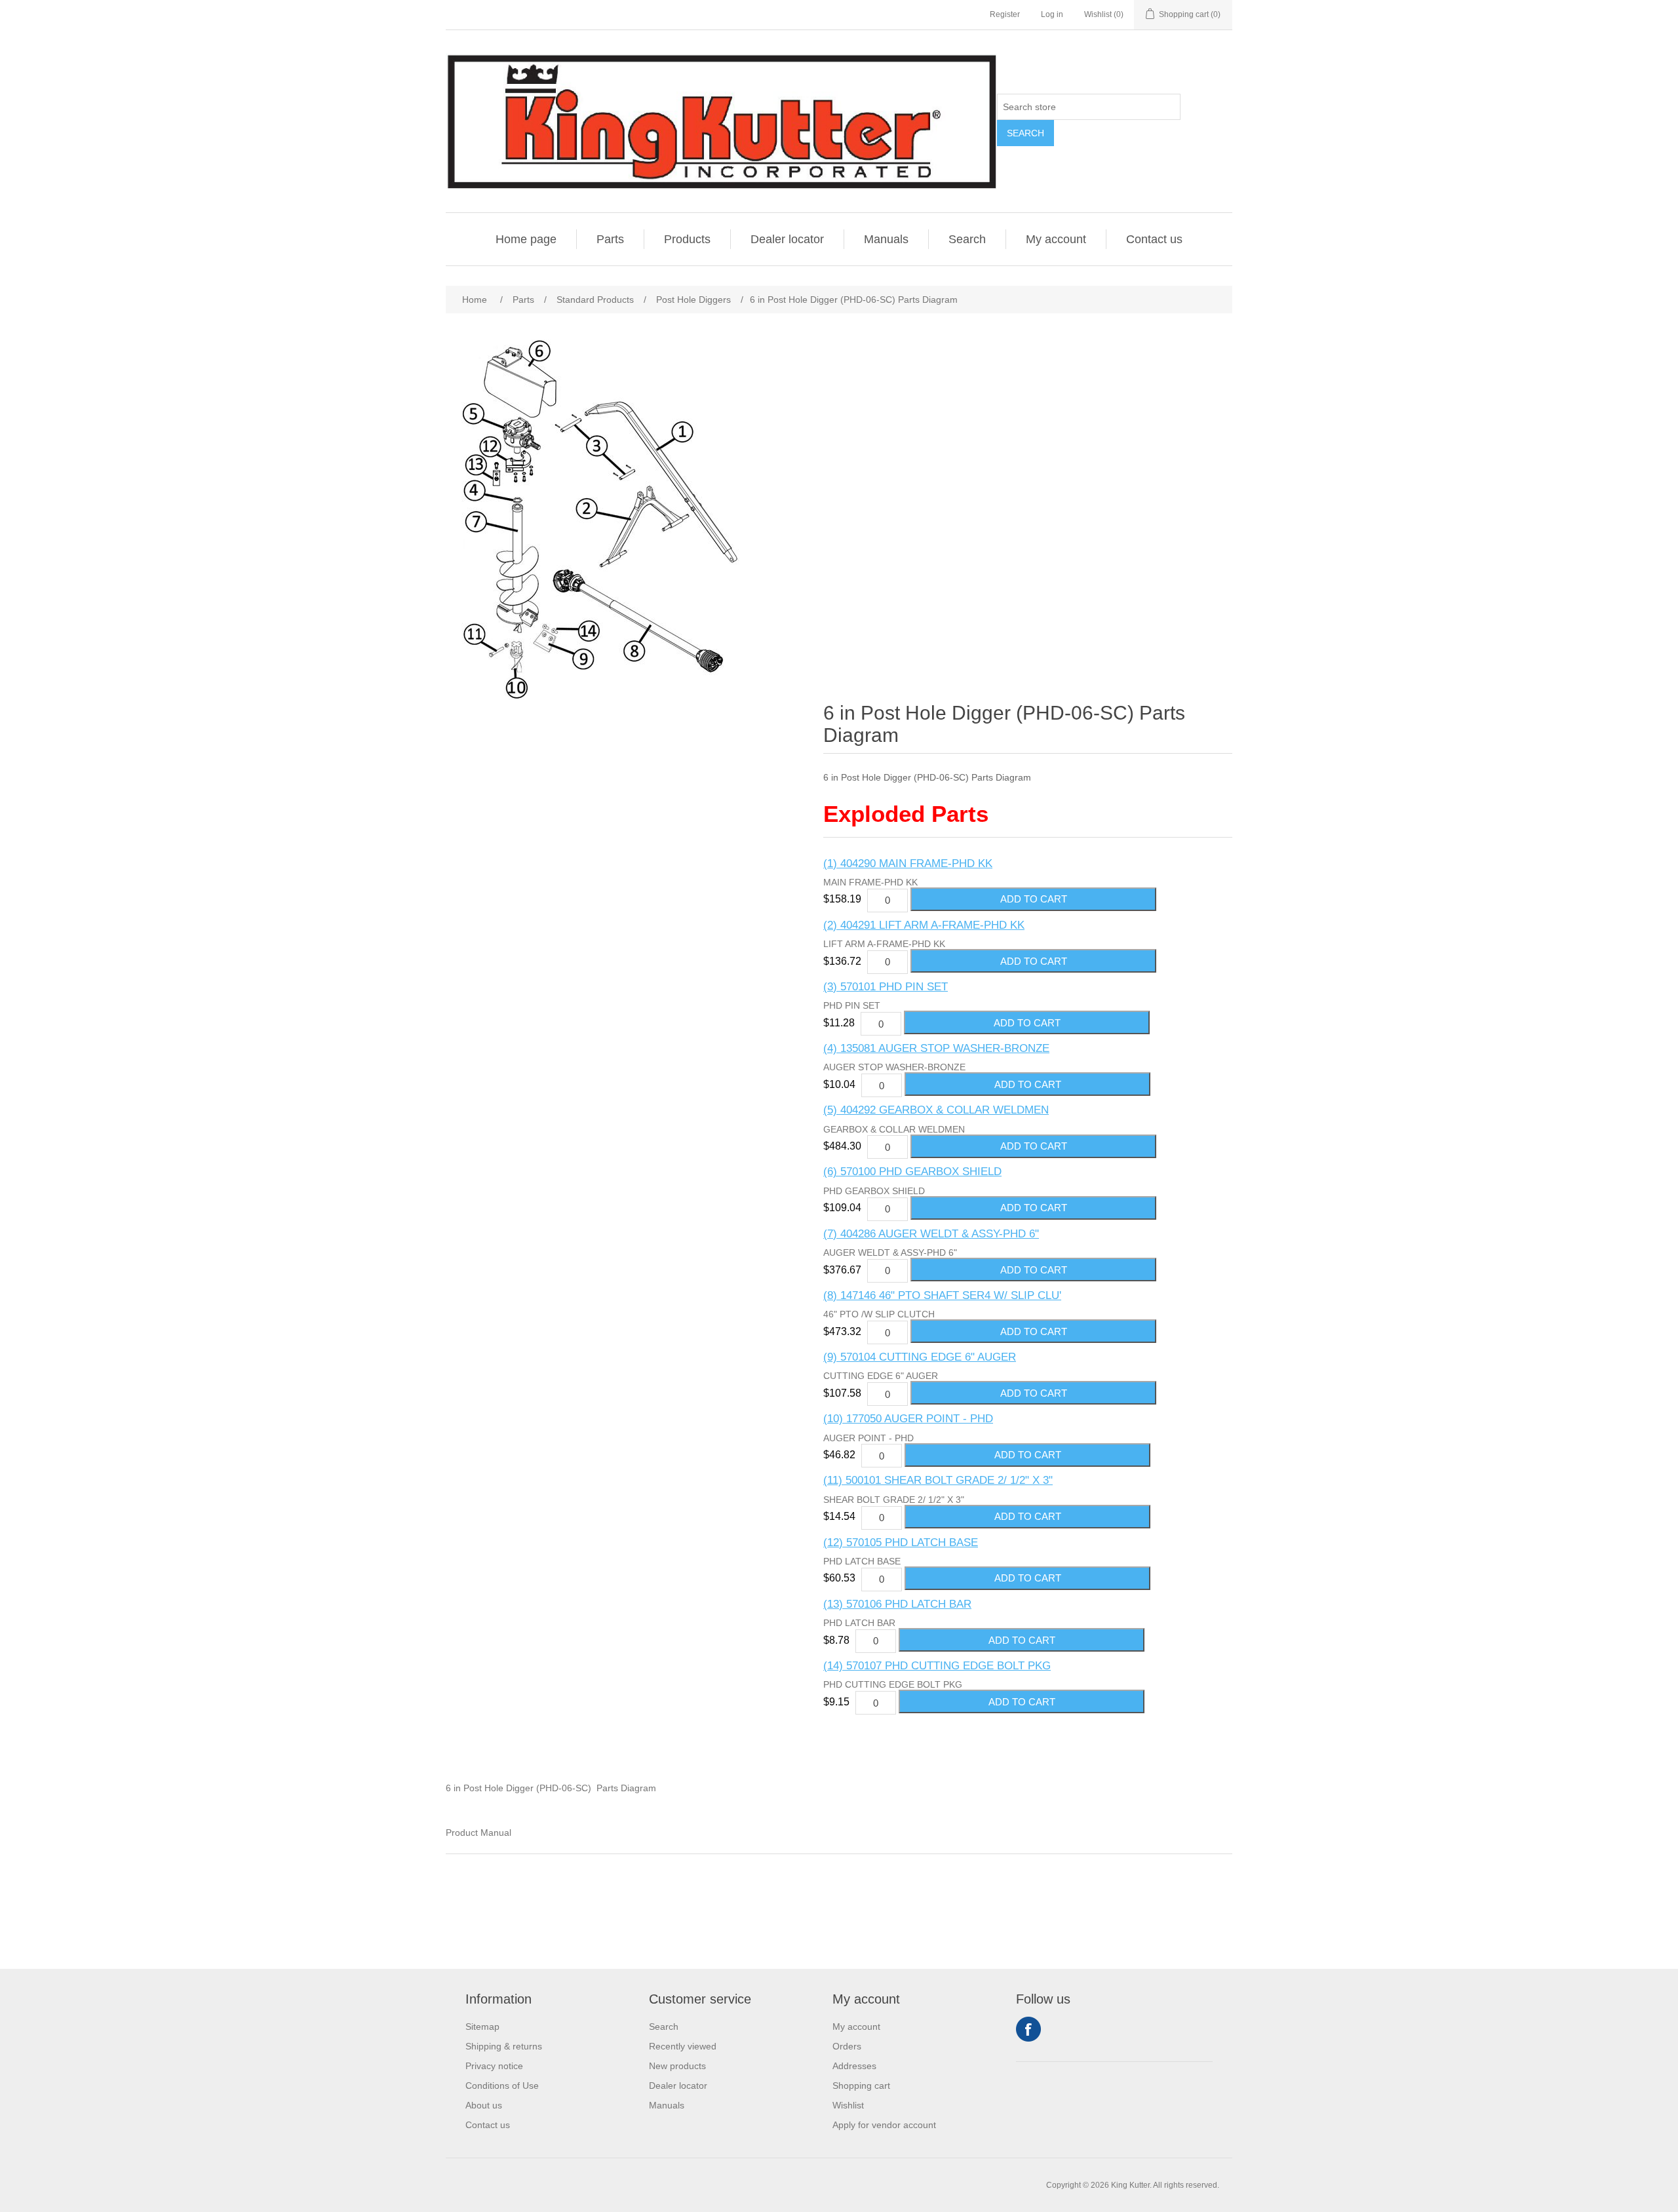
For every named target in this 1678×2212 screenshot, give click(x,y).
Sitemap (482, 2027)
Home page (526, 239)
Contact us (1154, 239)
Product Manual (478, 1833)
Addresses (854, 2066)
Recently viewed (683, 2046)
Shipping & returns (504, 2046)
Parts (610, 239)
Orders (847, 2046)
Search (1025, 133)
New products (677, 2066)
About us (484, 2105)
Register (1005, 14)
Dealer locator (787, 239)
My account (1056, 239)
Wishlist (848, 2105)
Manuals (886, 239)
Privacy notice (494, 2066)
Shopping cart (861, 2086)
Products (687, 239)
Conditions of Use (502, 2086)
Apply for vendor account (884, 2125)
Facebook (1028, 2029)
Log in (1052, 14)
